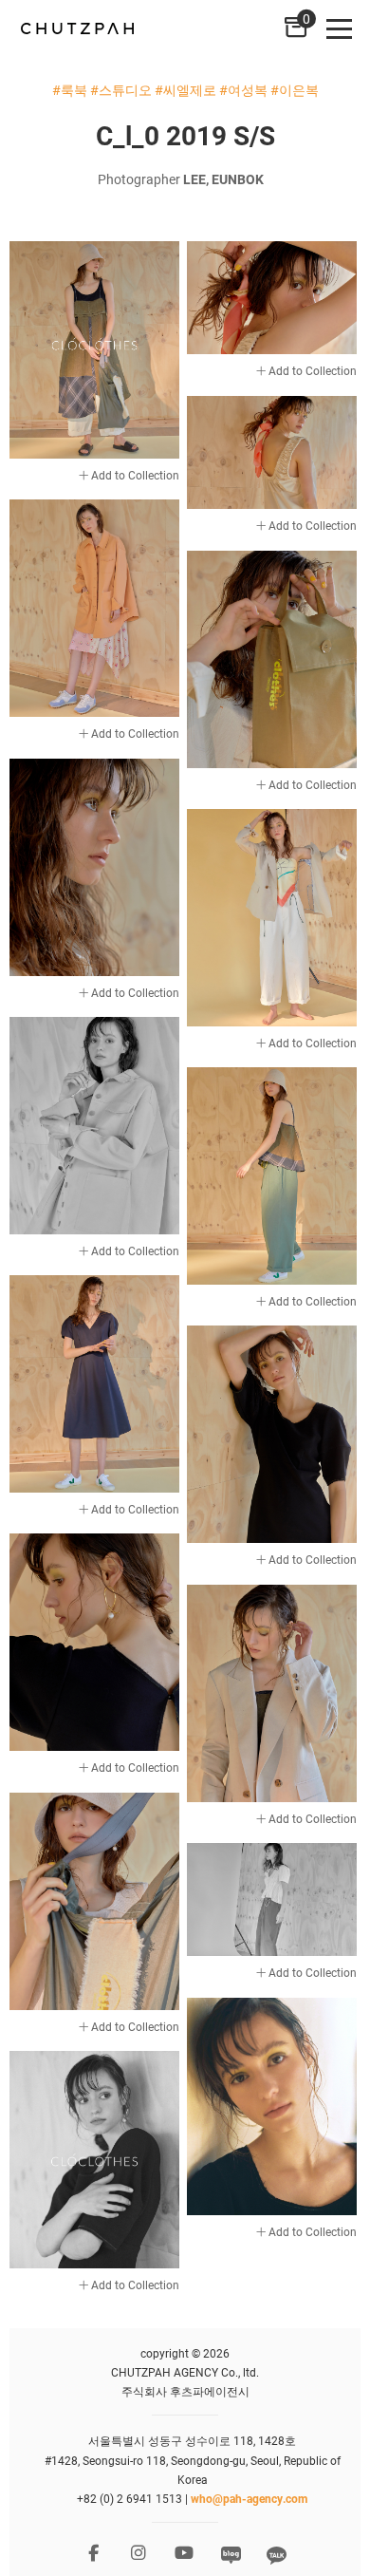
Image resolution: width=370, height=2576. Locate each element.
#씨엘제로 (185, 90)
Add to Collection (134, 475)
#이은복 (295, 90)
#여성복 (243, 90)
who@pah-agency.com (249, 2498)
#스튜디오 (121, 90)
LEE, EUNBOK (223, 179)
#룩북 (70, 90)
